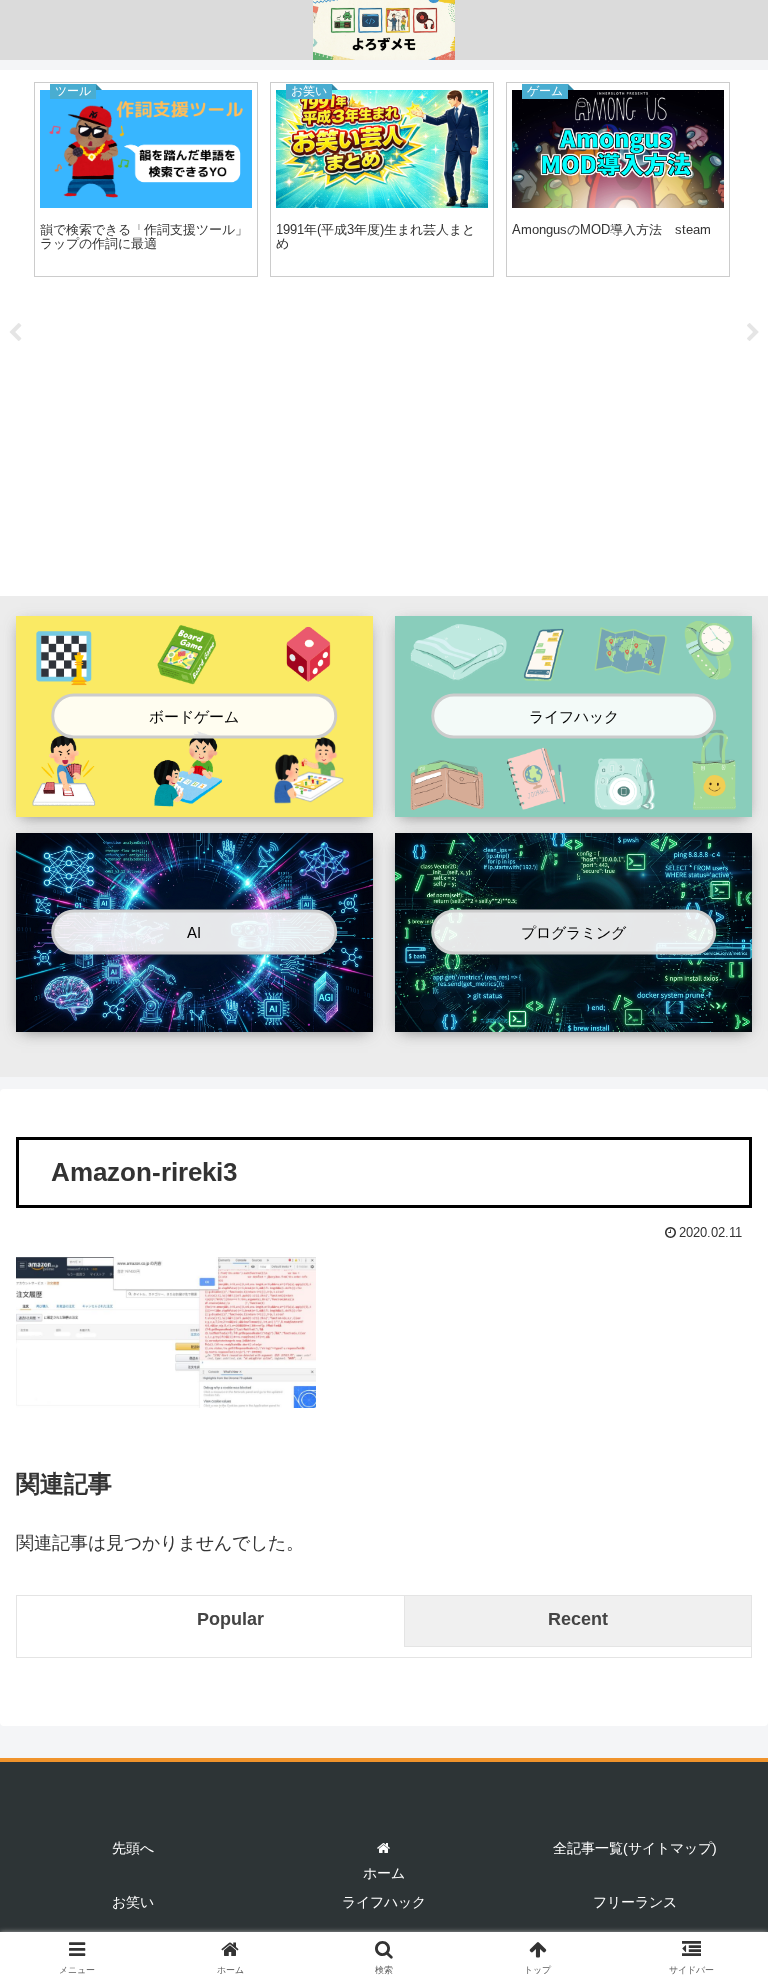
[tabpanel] (146, 179)
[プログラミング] (573, 1015)
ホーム (384, 1873)
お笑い (133, 1902)
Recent (578, 1619)
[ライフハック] (573, 800)
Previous (15, 333)
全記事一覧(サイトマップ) (635, 1848)
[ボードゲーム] (194, 800)
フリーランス (635, 1902)
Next (753, 333)
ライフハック (384, 1902)
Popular (230, 1619)
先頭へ (133, 1848)
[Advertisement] (384, 440)
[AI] (194, 1015)
